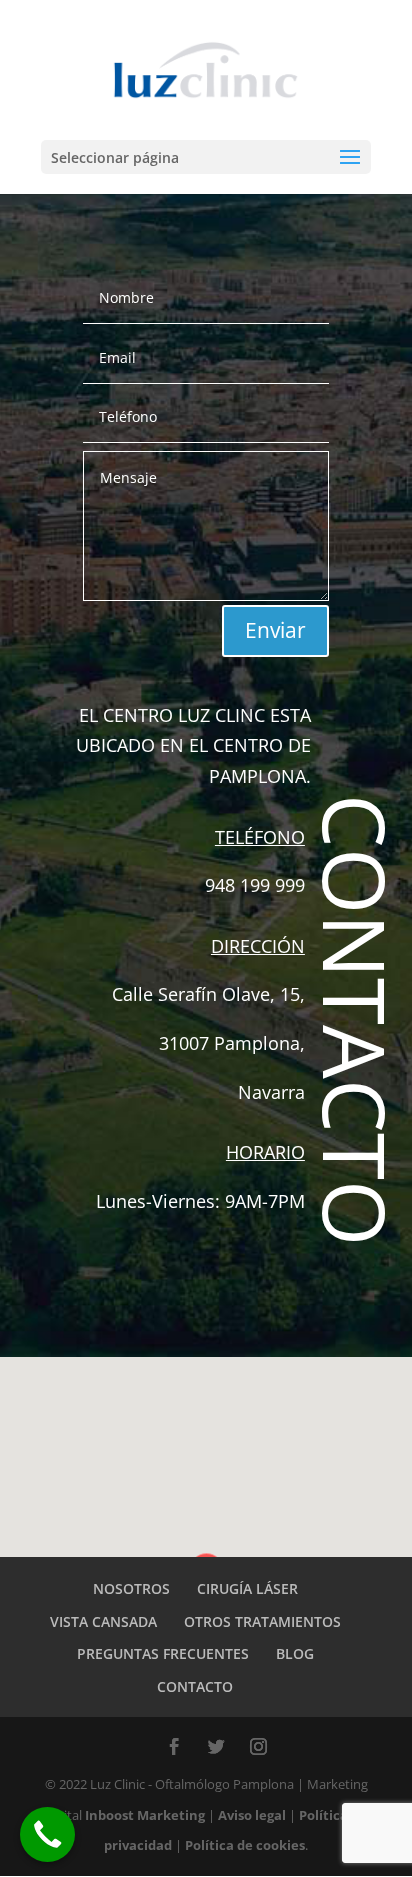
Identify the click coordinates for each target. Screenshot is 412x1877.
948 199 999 (255, 885)
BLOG (295, 1653)
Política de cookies (245, 1845)
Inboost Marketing (146, 1815)
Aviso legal (252, 1815)
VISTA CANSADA (103, 1621)
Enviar (275, 630)
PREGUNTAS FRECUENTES (163, 1653)
